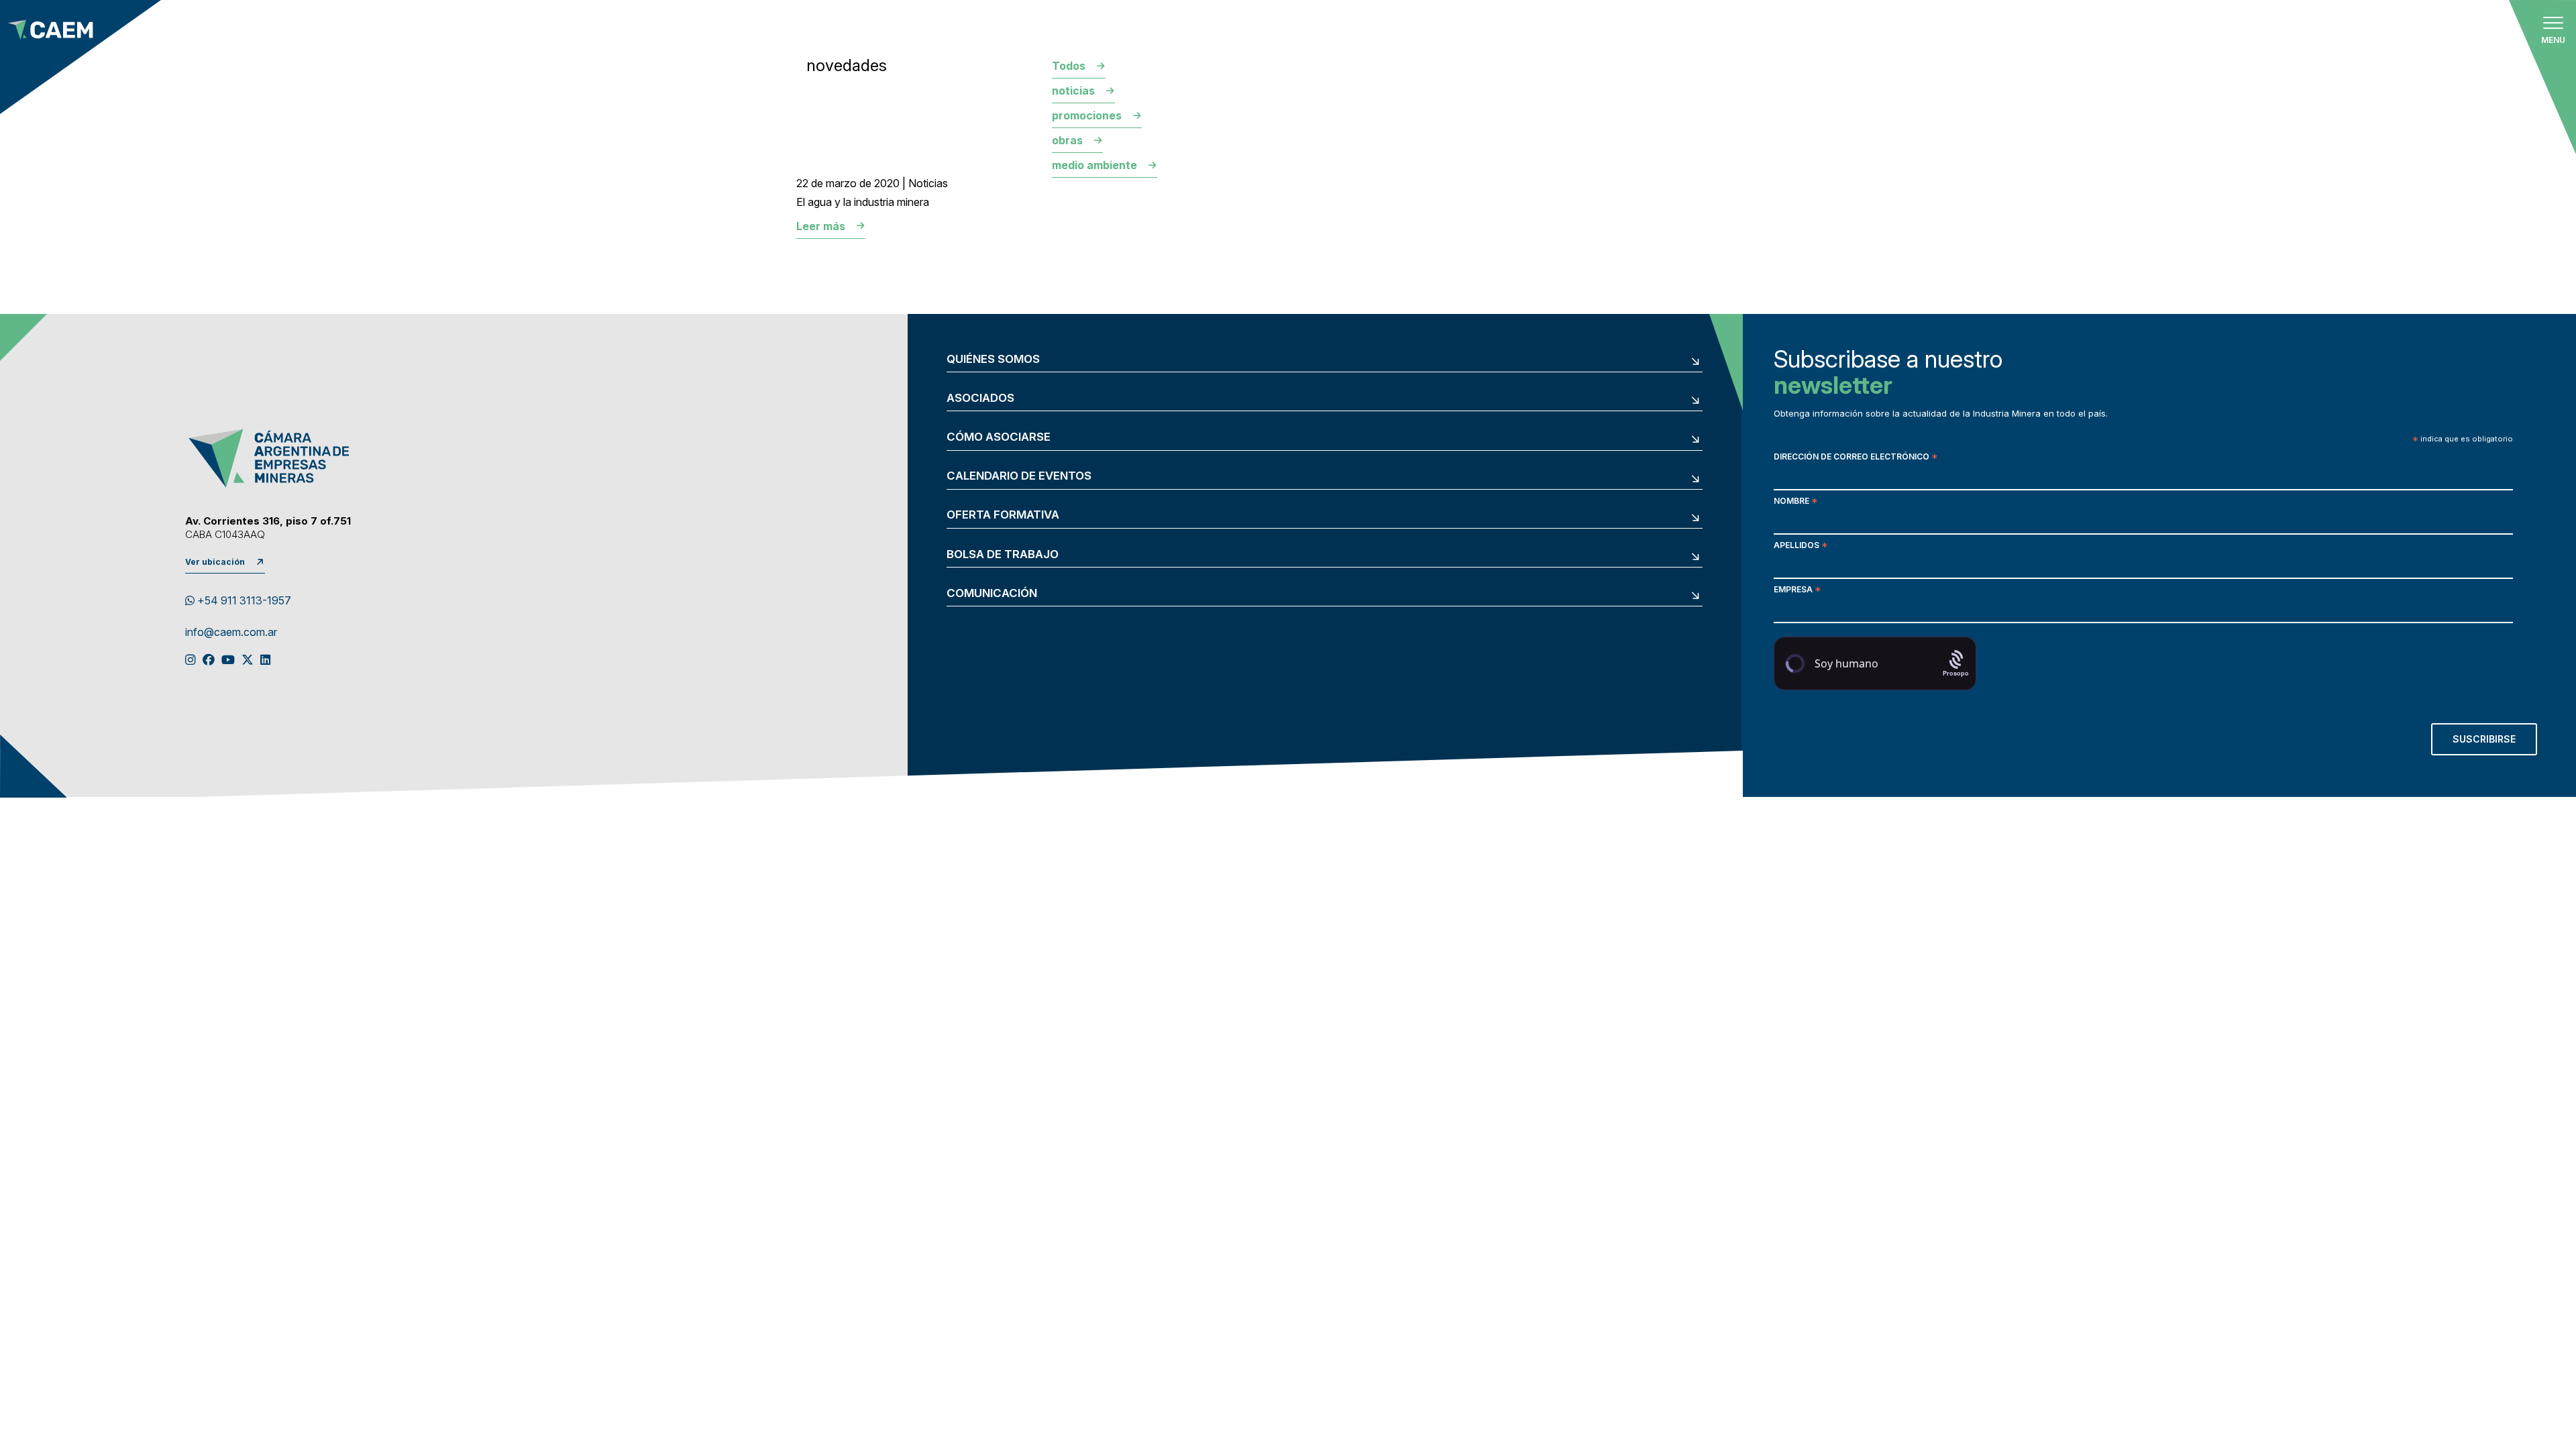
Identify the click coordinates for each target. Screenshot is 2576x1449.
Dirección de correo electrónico (1856, 458)
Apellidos (1801, 546)
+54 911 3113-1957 (243, 600)
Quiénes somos (993, 359)
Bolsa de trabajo (1003, 554)
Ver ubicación (215, 562)
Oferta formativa (1003, 515)
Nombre (1795, 502)
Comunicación (992, 593)
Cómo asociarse (999, 437)
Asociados (980, 398)
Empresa (1797, 591)
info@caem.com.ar (231, 633)
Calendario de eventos (1019, 476)
